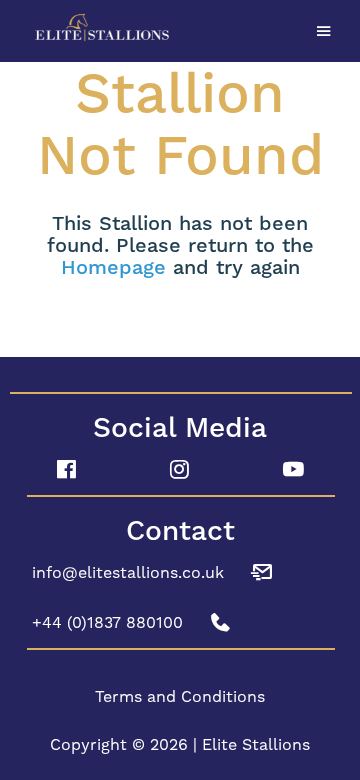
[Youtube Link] (293, 470)
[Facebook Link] (66, 470)
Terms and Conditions (180, 696)
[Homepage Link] (180, 28)
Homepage (113, 268)
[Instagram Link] (179, 470)
